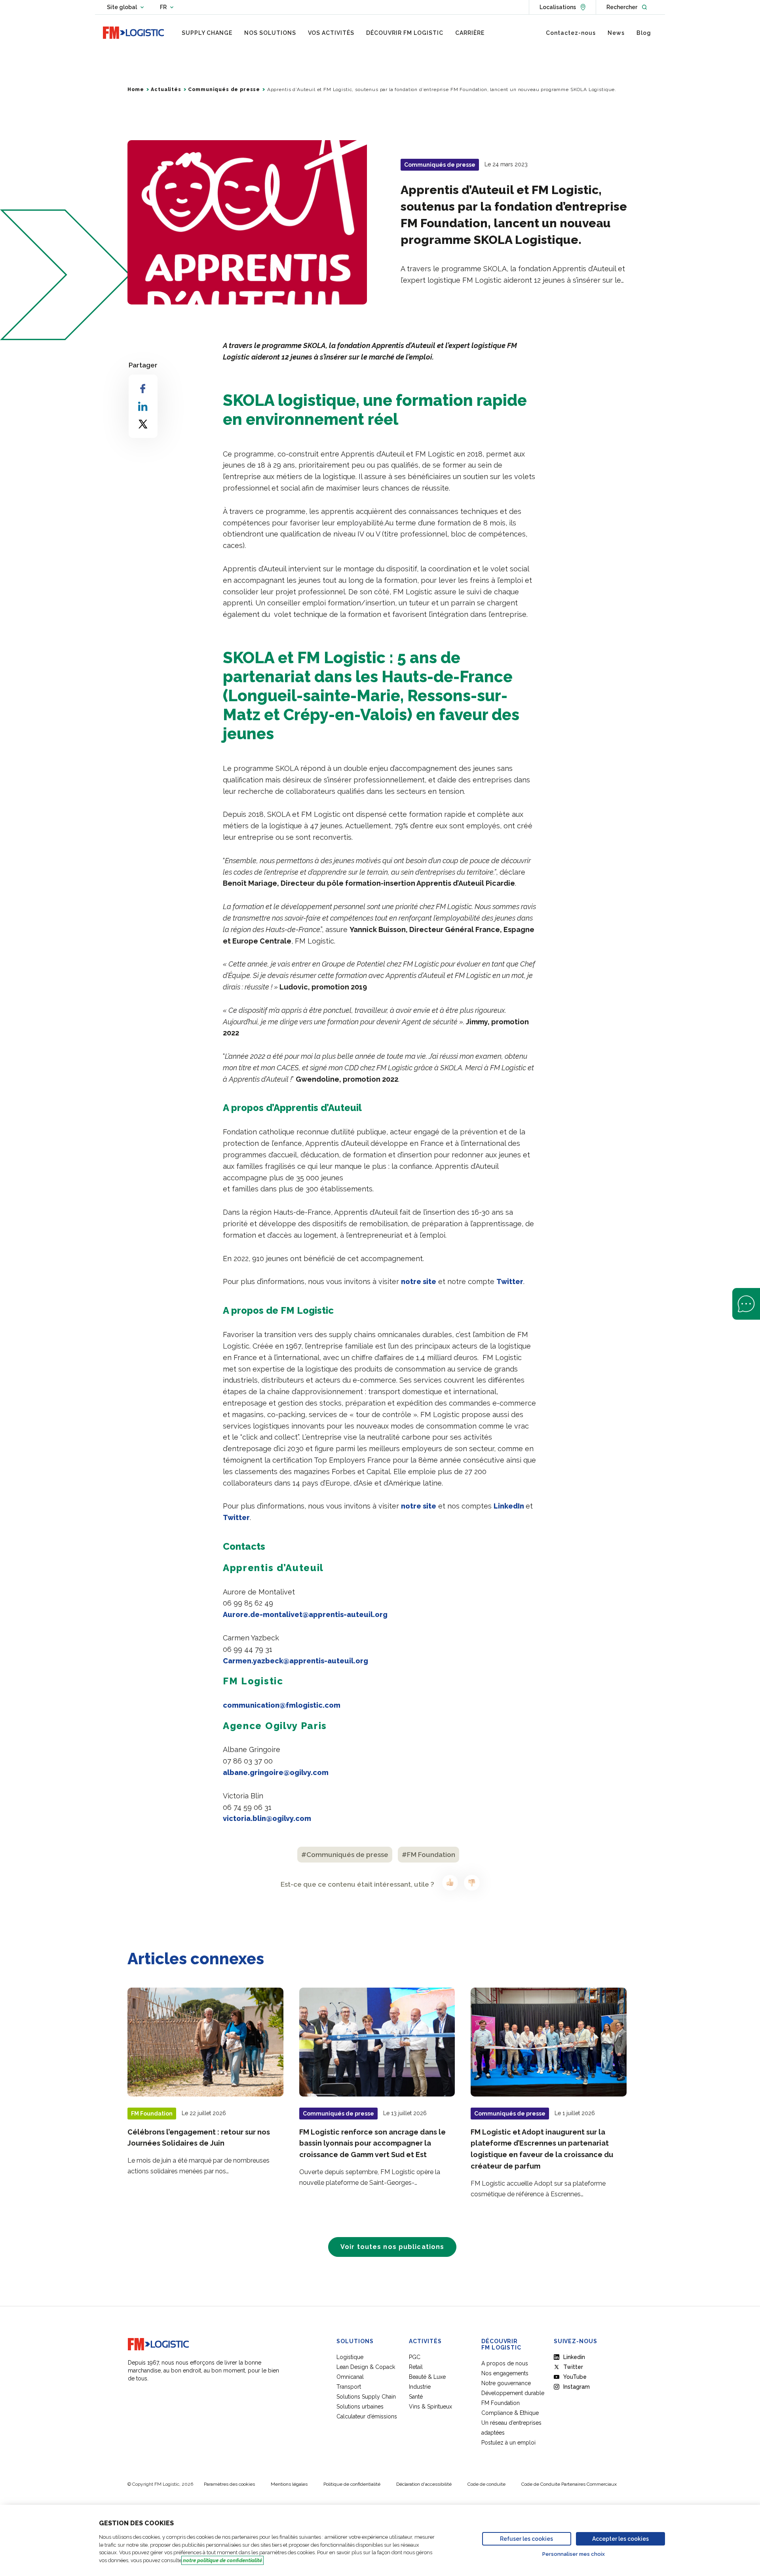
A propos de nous (505, 2363)
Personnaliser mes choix (574, 2554)
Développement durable (513, 2393)
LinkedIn (510, 1506)
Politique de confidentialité (352, 2484)
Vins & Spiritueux (430, 2407)
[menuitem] (207, 33)
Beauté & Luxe (427, 2377)
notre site (419, 1281)
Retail (416, 2367)
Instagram (577, 2387)
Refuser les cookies (526, 2539)
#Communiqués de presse (345, 1855)
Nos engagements (505, 2373)
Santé (416, 2397)
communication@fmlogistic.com (282, 1705)
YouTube (575, 2377)
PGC (415, 2357)
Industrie (420, 2387)
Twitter (510, 1281)
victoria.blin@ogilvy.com (267, 1818)
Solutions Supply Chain (366, 2397)
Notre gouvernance (506, 2383)
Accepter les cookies (620, 2539)
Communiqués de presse (224, 89)
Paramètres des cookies (229, 2484)
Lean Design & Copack (366, 2367)
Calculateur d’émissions (367, 2416)
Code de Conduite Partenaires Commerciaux (569, 2484)
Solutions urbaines (360, 2407)
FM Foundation (501, 2403)
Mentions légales (289, 2484)
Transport (349, 2387)
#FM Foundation (428, 1855)
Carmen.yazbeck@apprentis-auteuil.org (295, 1661)
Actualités (166, 89)
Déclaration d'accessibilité (424, 2484)
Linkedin (574, 2357)
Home (136, 89)
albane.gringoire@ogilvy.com (276, 1772)
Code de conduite (486, 2484)
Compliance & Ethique (510, 2413)
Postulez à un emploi (508, 2443)
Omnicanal (350, 2377)
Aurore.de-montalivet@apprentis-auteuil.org (305, 1614)
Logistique (350, 2357)
